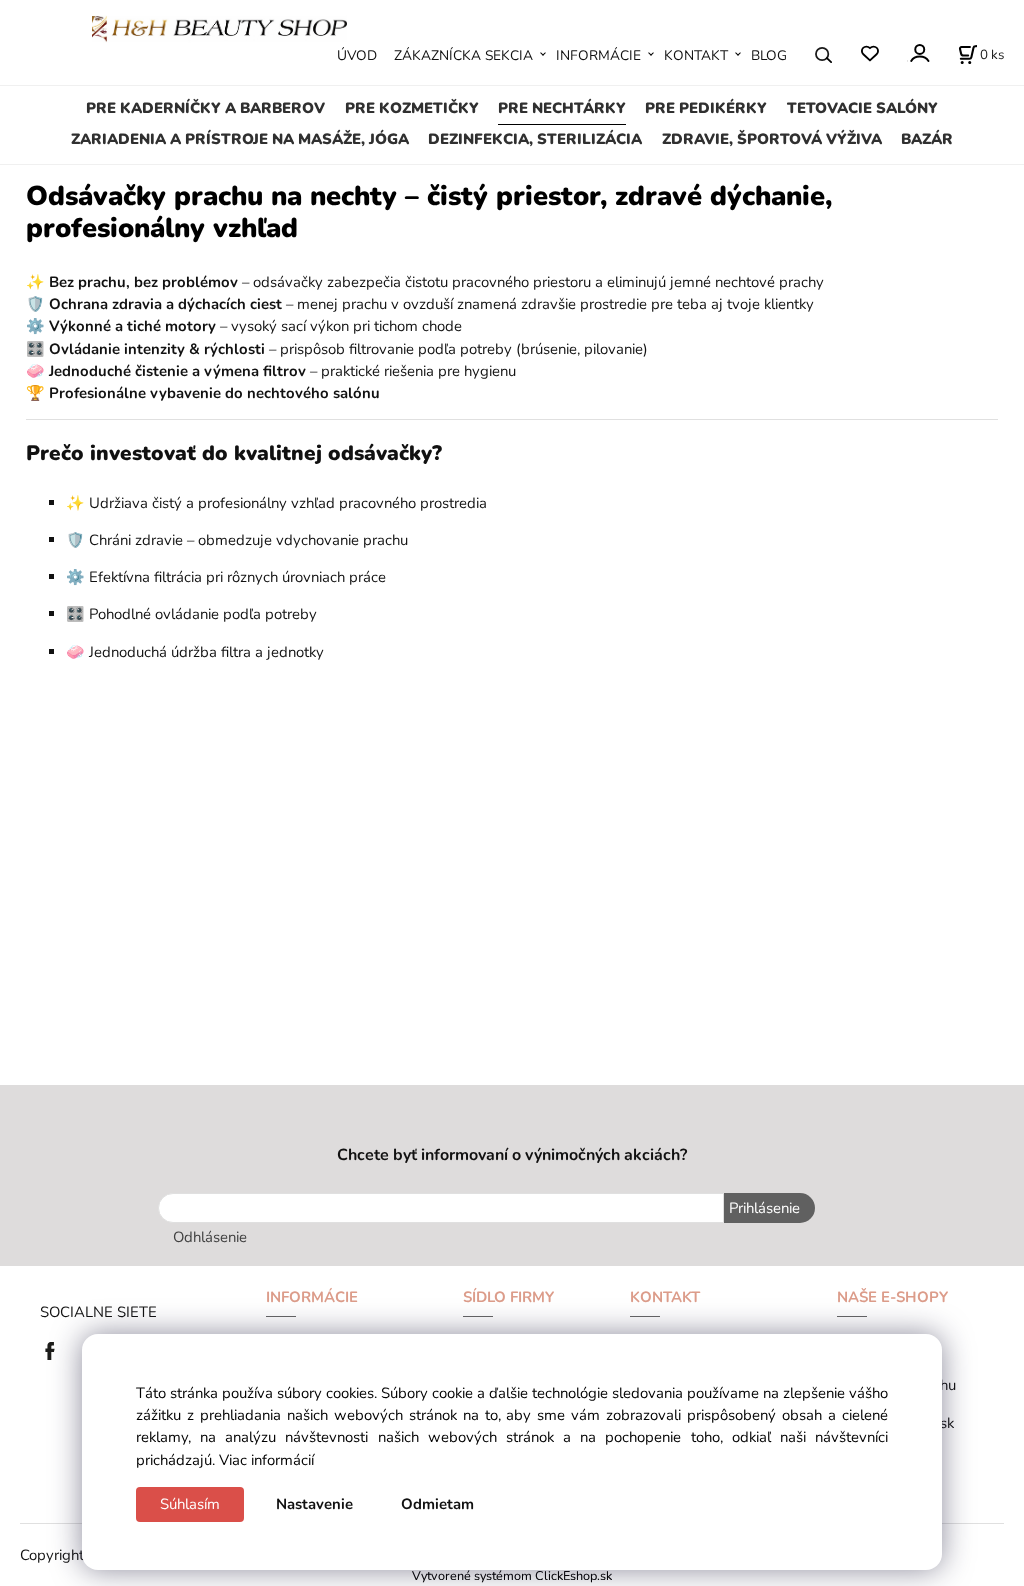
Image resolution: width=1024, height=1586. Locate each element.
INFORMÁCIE (598, 55)
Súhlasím (190, 1504)
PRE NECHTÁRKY (562, 108)
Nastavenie (314, 1504)
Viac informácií (266, 1460)
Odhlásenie (210, 1237)
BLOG (769, 55)
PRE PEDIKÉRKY (706, 108)
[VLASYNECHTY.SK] (55, 1349)
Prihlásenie (764, 1208)
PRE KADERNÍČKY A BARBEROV (205, 108)
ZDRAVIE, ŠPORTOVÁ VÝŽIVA (772, 139)
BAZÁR (927, 139)
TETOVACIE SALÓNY (862, 108)
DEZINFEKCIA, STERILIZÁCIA (535, 139)
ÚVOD (357, 55)
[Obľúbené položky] (869, 54)
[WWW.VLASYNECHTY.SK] (219, 27)
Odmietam (437, 1504)
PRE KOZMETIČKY (412, 108)
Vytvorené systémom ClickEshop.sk (512, 1575)
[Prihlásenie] (918, 53)
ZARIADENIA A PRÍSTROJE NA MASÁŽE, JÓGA (240, 139)
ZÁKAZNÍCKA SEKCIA (463, 55)
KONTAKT (696, 55)
